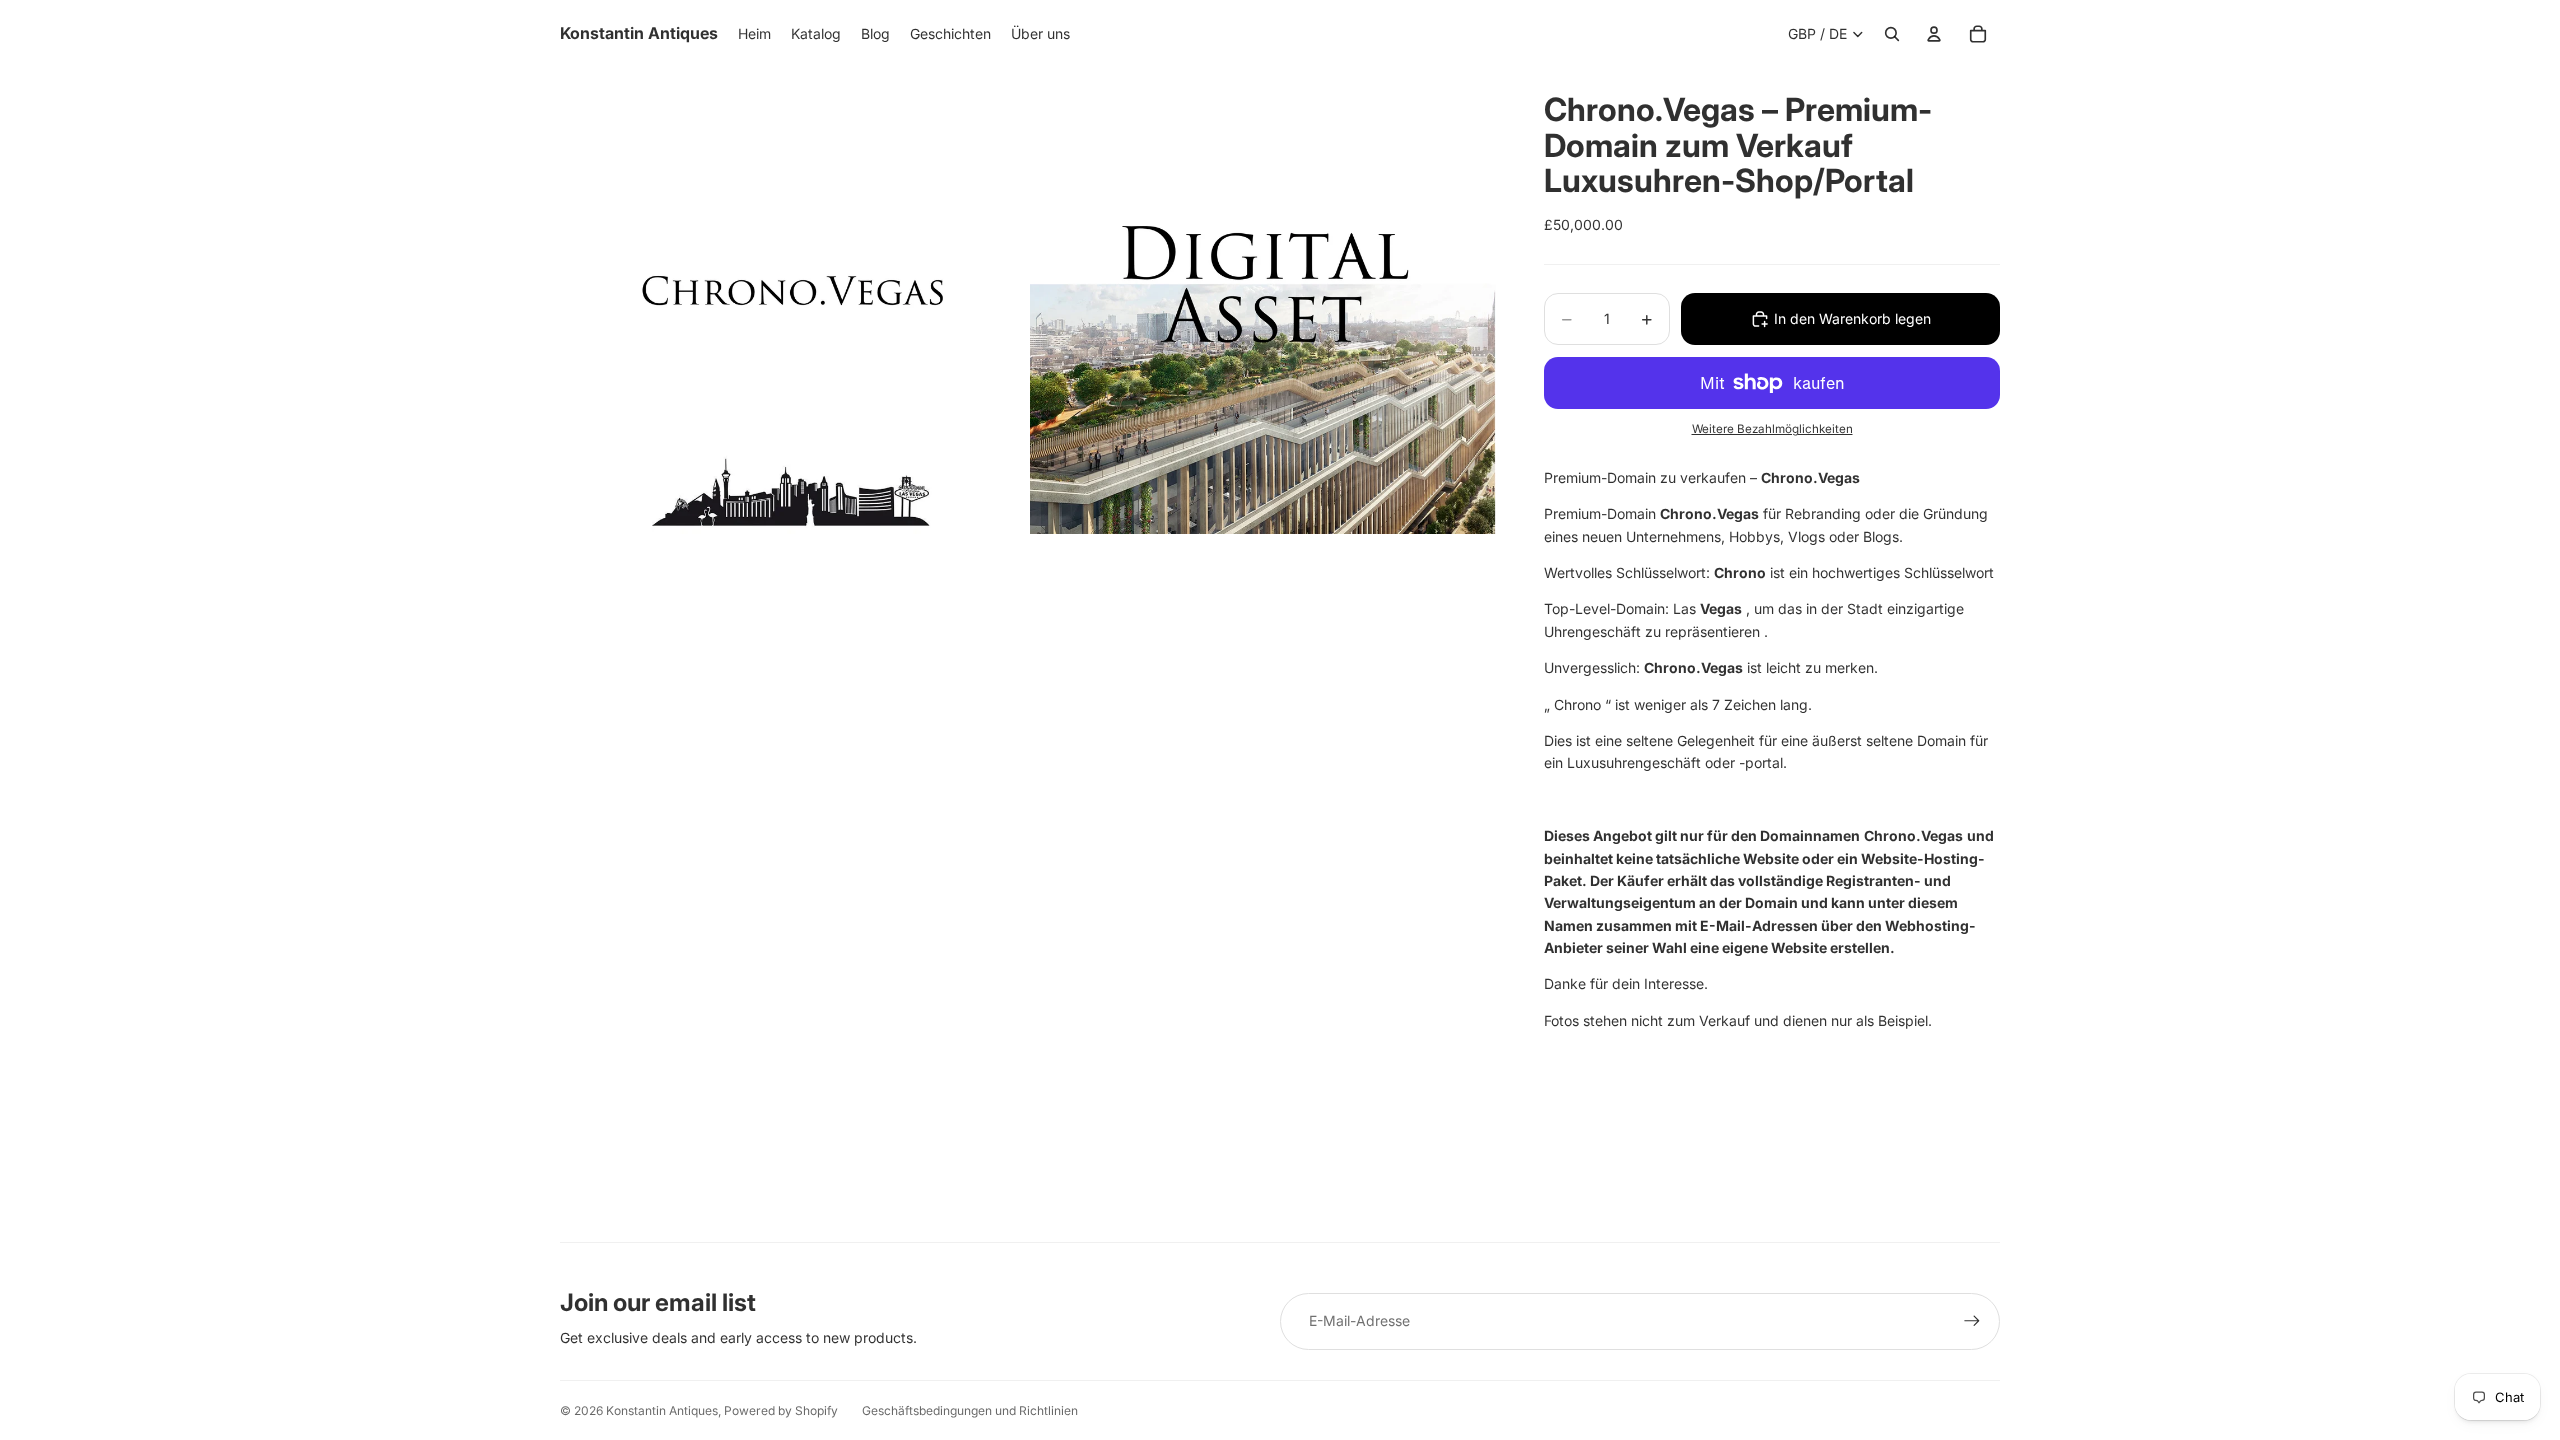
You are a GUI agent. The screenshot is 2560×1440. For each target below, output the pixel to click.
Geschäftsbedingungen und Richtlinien (970, 1410)
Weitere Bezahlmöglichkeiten (1772, 429)
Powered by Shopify (781, 1410)
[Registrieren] (1972, 1321)
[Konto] (1934, 34)
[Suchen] (1892, 34)
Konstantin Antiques (662, 1410)
